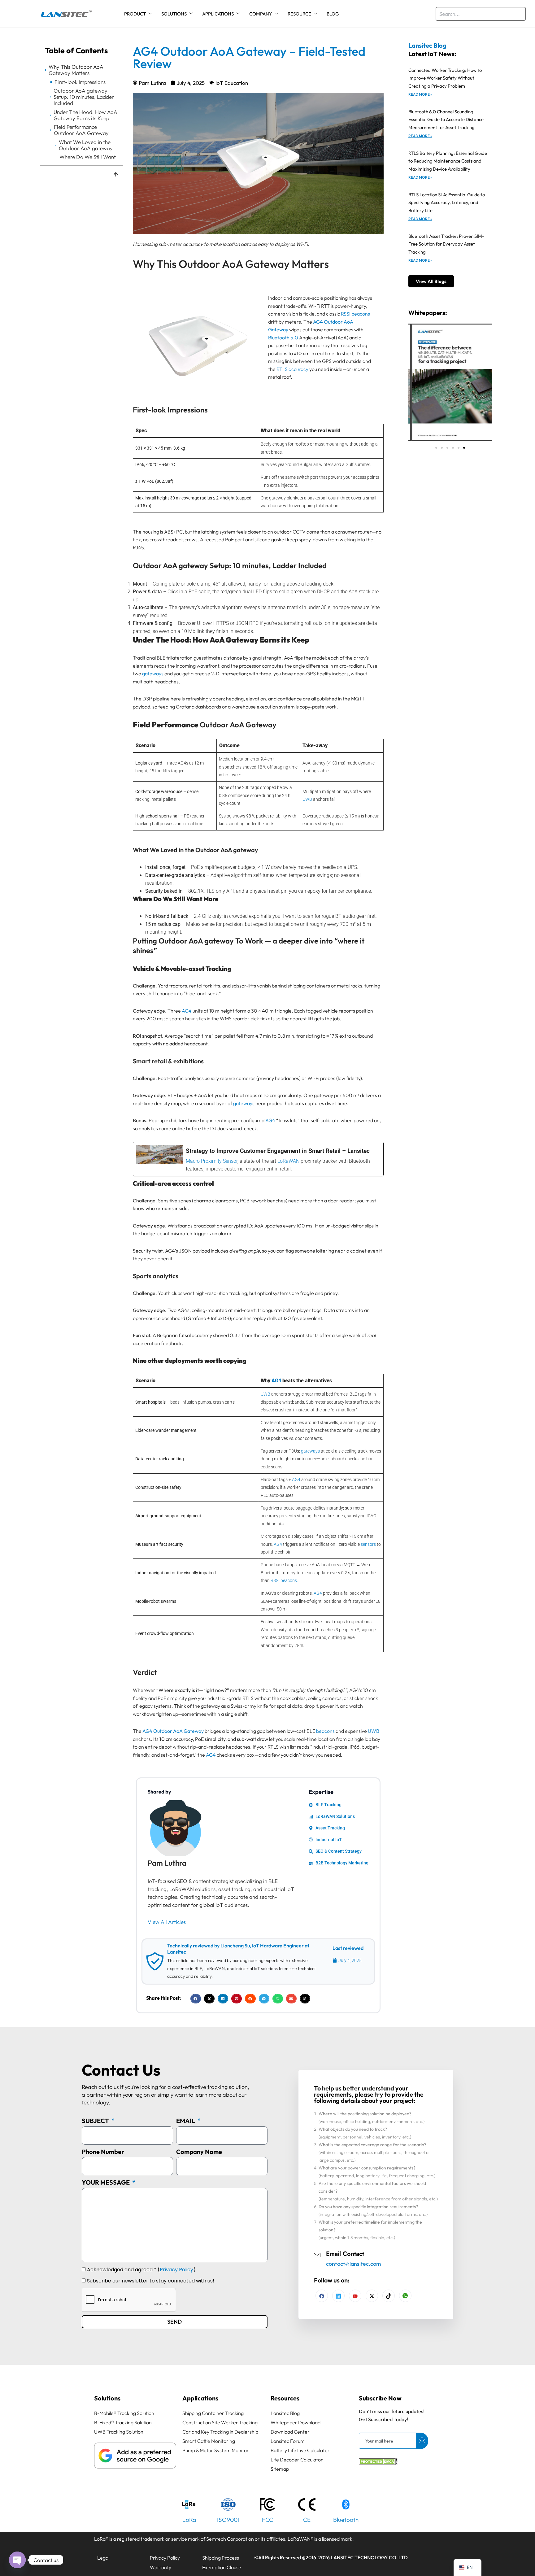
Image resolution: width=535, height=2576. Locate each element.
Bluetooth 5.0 (283, 338)
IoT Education (232, 83)
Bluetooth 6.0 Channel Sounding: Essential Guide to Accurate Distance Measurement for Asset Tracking (446, 120)
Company (261, 14)
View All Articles (167, 1922)
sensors (368, 1544)
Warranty (161, 2567)
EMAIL (186, 2121)
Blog (333, 14)
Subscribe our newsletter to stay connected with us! (151, 2281)
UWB (307, 799)
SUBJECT (96, 2121)
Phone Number (103, 2152)
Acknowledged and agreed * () (141, 2270)
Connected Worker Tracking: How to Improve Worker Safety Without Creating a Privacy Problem (445, 78)
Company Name (199, 2152)
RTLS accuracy (292, 369)
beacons (361, 314)
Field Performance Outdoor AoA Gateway (81, 130)
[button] (196, 1999)
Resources (285, 2398)
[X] (372, 2296)
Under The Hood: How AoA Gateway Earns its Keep (85, 115)
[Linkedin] (338, 2296)
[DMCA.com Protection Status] (378, 2463)
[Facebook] (322, 2296)
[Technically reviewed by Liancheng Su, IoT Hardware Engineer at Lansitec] (155, 1961)
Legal (103, 2558)
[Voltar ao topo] (116, 175)
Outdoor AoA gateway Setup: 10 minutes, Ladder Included (84, 97)
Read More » (420, 94)
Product (135, 14)
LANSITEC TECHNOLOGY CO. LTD (369, 2557)
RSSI (346, 314)
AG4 (187, 1011)
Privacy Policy (176, 2270)
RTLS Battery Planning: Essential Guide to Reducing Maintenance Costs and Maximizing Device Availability (448, 161)
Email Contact (345, 2254)
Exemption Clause (222, 2567)
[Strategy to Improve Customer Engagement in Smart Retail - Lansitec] (258, 1159)
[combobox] (481, 14)
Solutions (174, 14)
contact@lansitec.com (353, 2264)
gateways (153, 673)
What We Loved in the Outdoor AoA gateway (86, 145)
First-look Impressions (80, 82)
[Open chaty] (17, 2560)
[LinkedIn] (355, 2296)
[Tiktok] (389, 2296)
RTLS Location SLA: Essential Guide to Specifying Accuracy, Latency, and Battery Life (447, 203)
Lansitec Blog (427, 45)
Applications (218, 14)
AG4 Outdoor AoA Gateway (173, 1731)
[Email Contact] (317, 2254)
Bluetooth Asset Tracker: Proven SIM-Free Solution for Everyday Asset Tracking (446, 244)
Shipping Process (221, 2558)
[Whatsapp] (405, 2296)
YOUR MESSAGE (106, 2182)
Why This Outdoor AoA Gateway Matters (76, 70)
